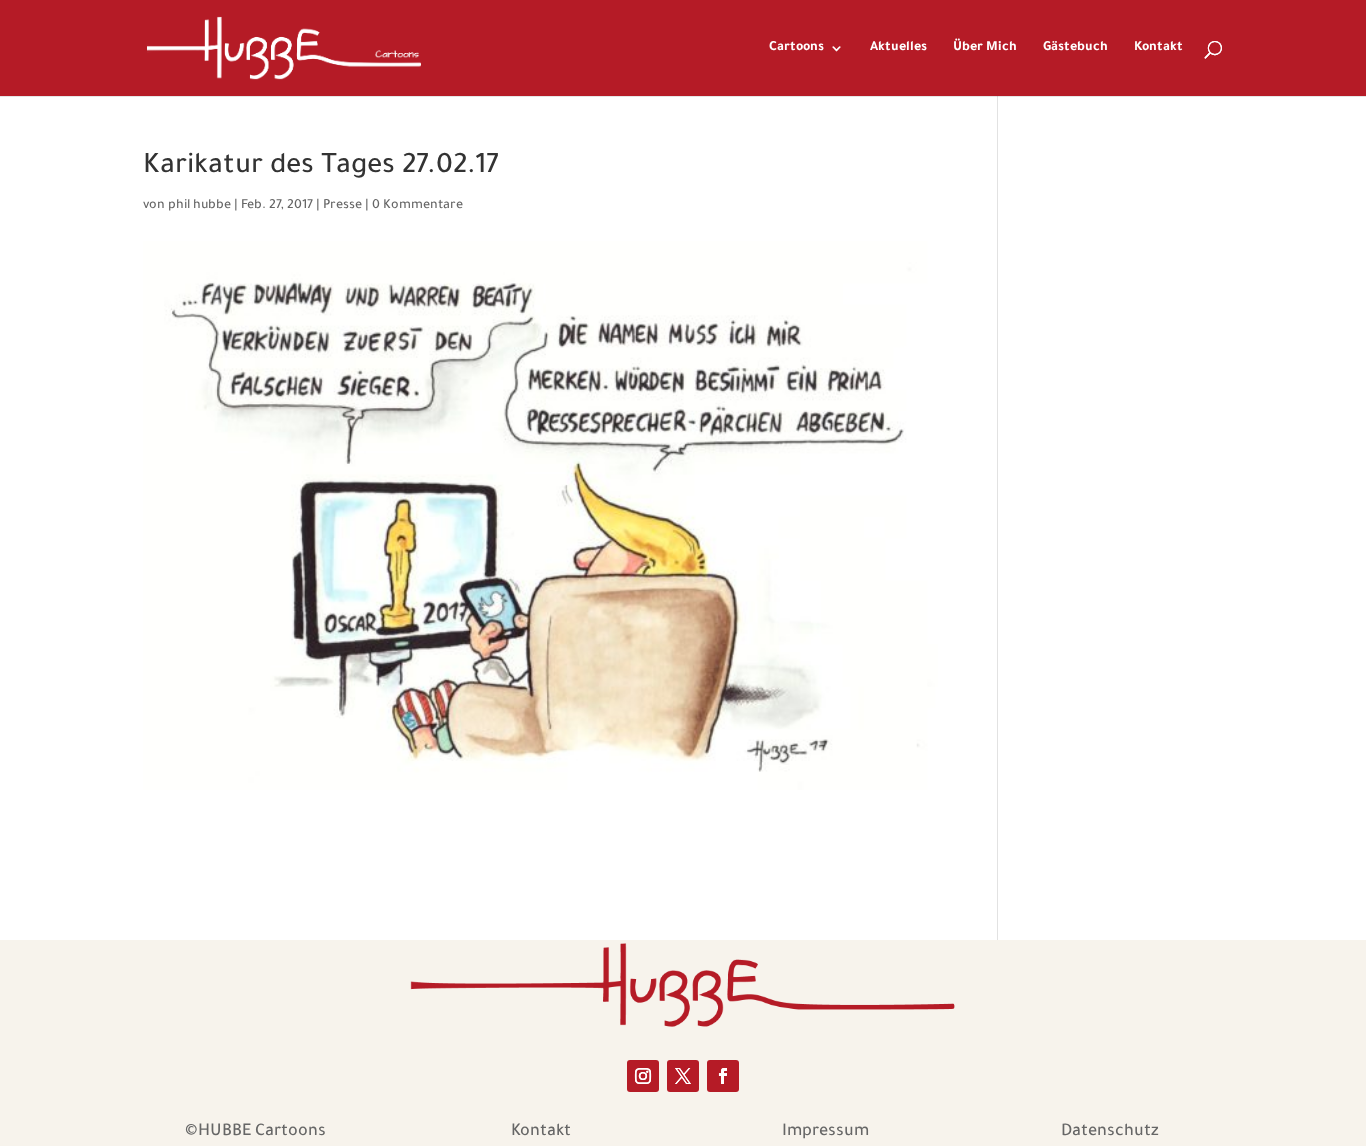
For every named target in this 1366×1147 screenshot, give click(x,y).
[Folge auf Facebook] (723, 1076)
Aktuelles (898, 48)
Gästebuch (1075, 48)
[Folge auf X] (683, 1076)
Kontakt (1158, 48)
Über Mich (985, 48)
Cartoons (796, 48)
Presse (342, 206)
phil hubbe (199, 206)
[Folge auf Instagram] (643, 1076)
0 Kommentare (417, 206)
